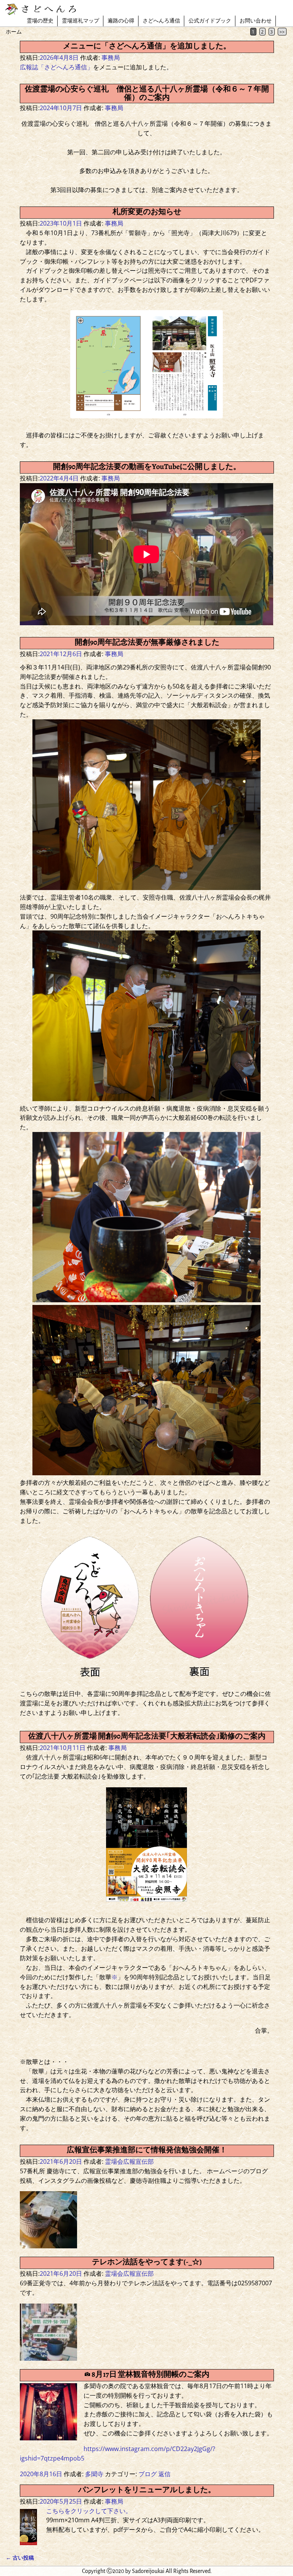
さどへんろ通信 (161, 21)
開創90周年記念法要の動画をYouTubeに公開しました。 (147, 467)
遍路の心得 (121, 21)
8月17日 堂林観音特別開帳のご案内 (151, 2374)
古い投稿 (20, 2558)
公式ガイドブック (210, 21)
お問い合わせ (256, 21)
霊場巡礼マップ (80, 21)
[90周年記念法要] (146, 888)
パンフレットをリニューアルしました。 (147, 2490)
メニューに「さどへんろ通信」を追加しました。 (147, 46)
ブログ (148, 2474)
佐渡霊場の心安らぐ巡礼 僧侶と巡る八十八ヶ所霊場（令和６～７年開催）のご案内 (147, 93)
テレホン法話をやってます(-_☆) (147, 2262)
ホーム (14, 31)
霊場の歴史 (40, 21)
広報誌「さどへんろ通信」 (56, 67)
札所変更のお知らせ (147, 212)
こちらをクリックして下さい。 (89, 2511)
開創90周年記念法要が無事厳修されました (147, 642)
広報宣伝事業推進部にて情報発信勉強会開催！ (147, 2150)
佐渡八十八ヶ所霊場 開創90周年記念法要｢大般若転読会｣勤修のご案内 (147, 1736)
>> (282, 32)
